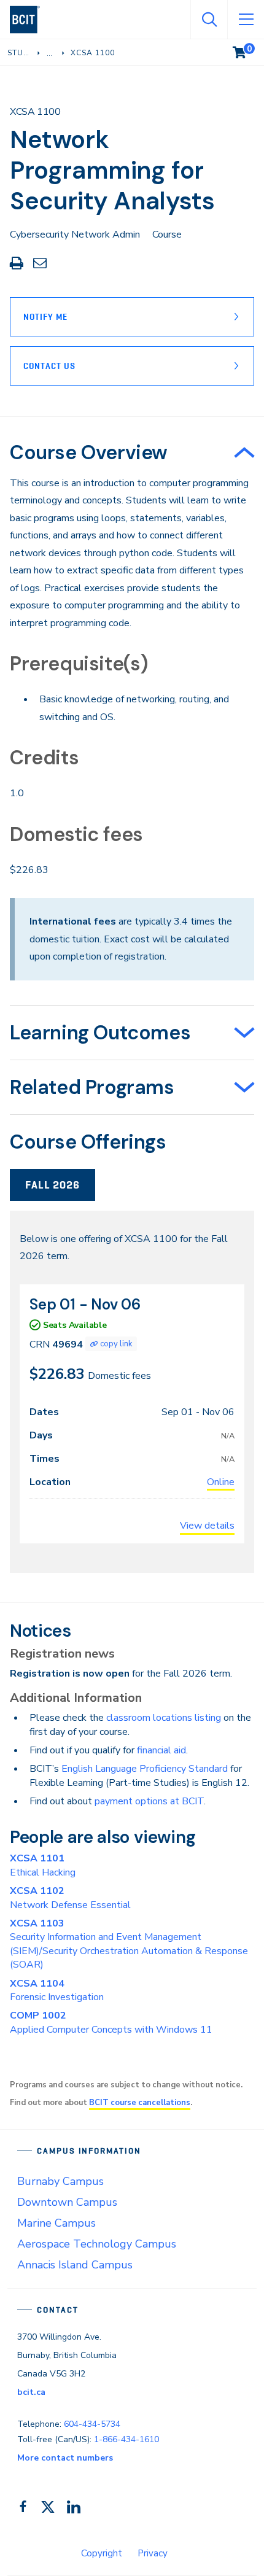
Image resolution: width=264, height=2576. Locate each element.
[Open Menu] (246, 20)
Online (221, 1482)
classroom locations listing (164, 1718)
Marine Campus (56, 2223)
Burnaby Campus (60, 2181)
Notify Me (45, 317)
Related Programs (92, 1087)
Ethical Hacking (43, 1865)
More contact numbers (65, 2458)
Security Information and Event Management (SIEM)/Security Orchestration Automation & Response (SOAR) (129, 1944)
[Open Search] (209, 20)
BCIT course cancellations (140, 2103)
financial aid (161, 1750)
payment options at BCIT (149, 1801)
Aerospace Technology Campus (97, 2244)
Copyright (102, 2553)
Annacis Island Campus (75, 2265)
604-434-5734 (92, 2424)
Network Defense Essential (70, 1898)
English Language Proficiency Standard (145, 1769)
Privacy (153, 2553)
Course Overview (89, 452)
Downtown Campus (67, 2202)
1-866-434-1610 (126, 2439)
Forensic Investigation (57, 1990)
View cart (248, 50)
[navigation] (30, 20)
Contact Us (49, 366)
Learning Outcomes (100, 1033)
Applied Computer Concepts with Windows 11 (111, 2022)
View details (207, 1526)
